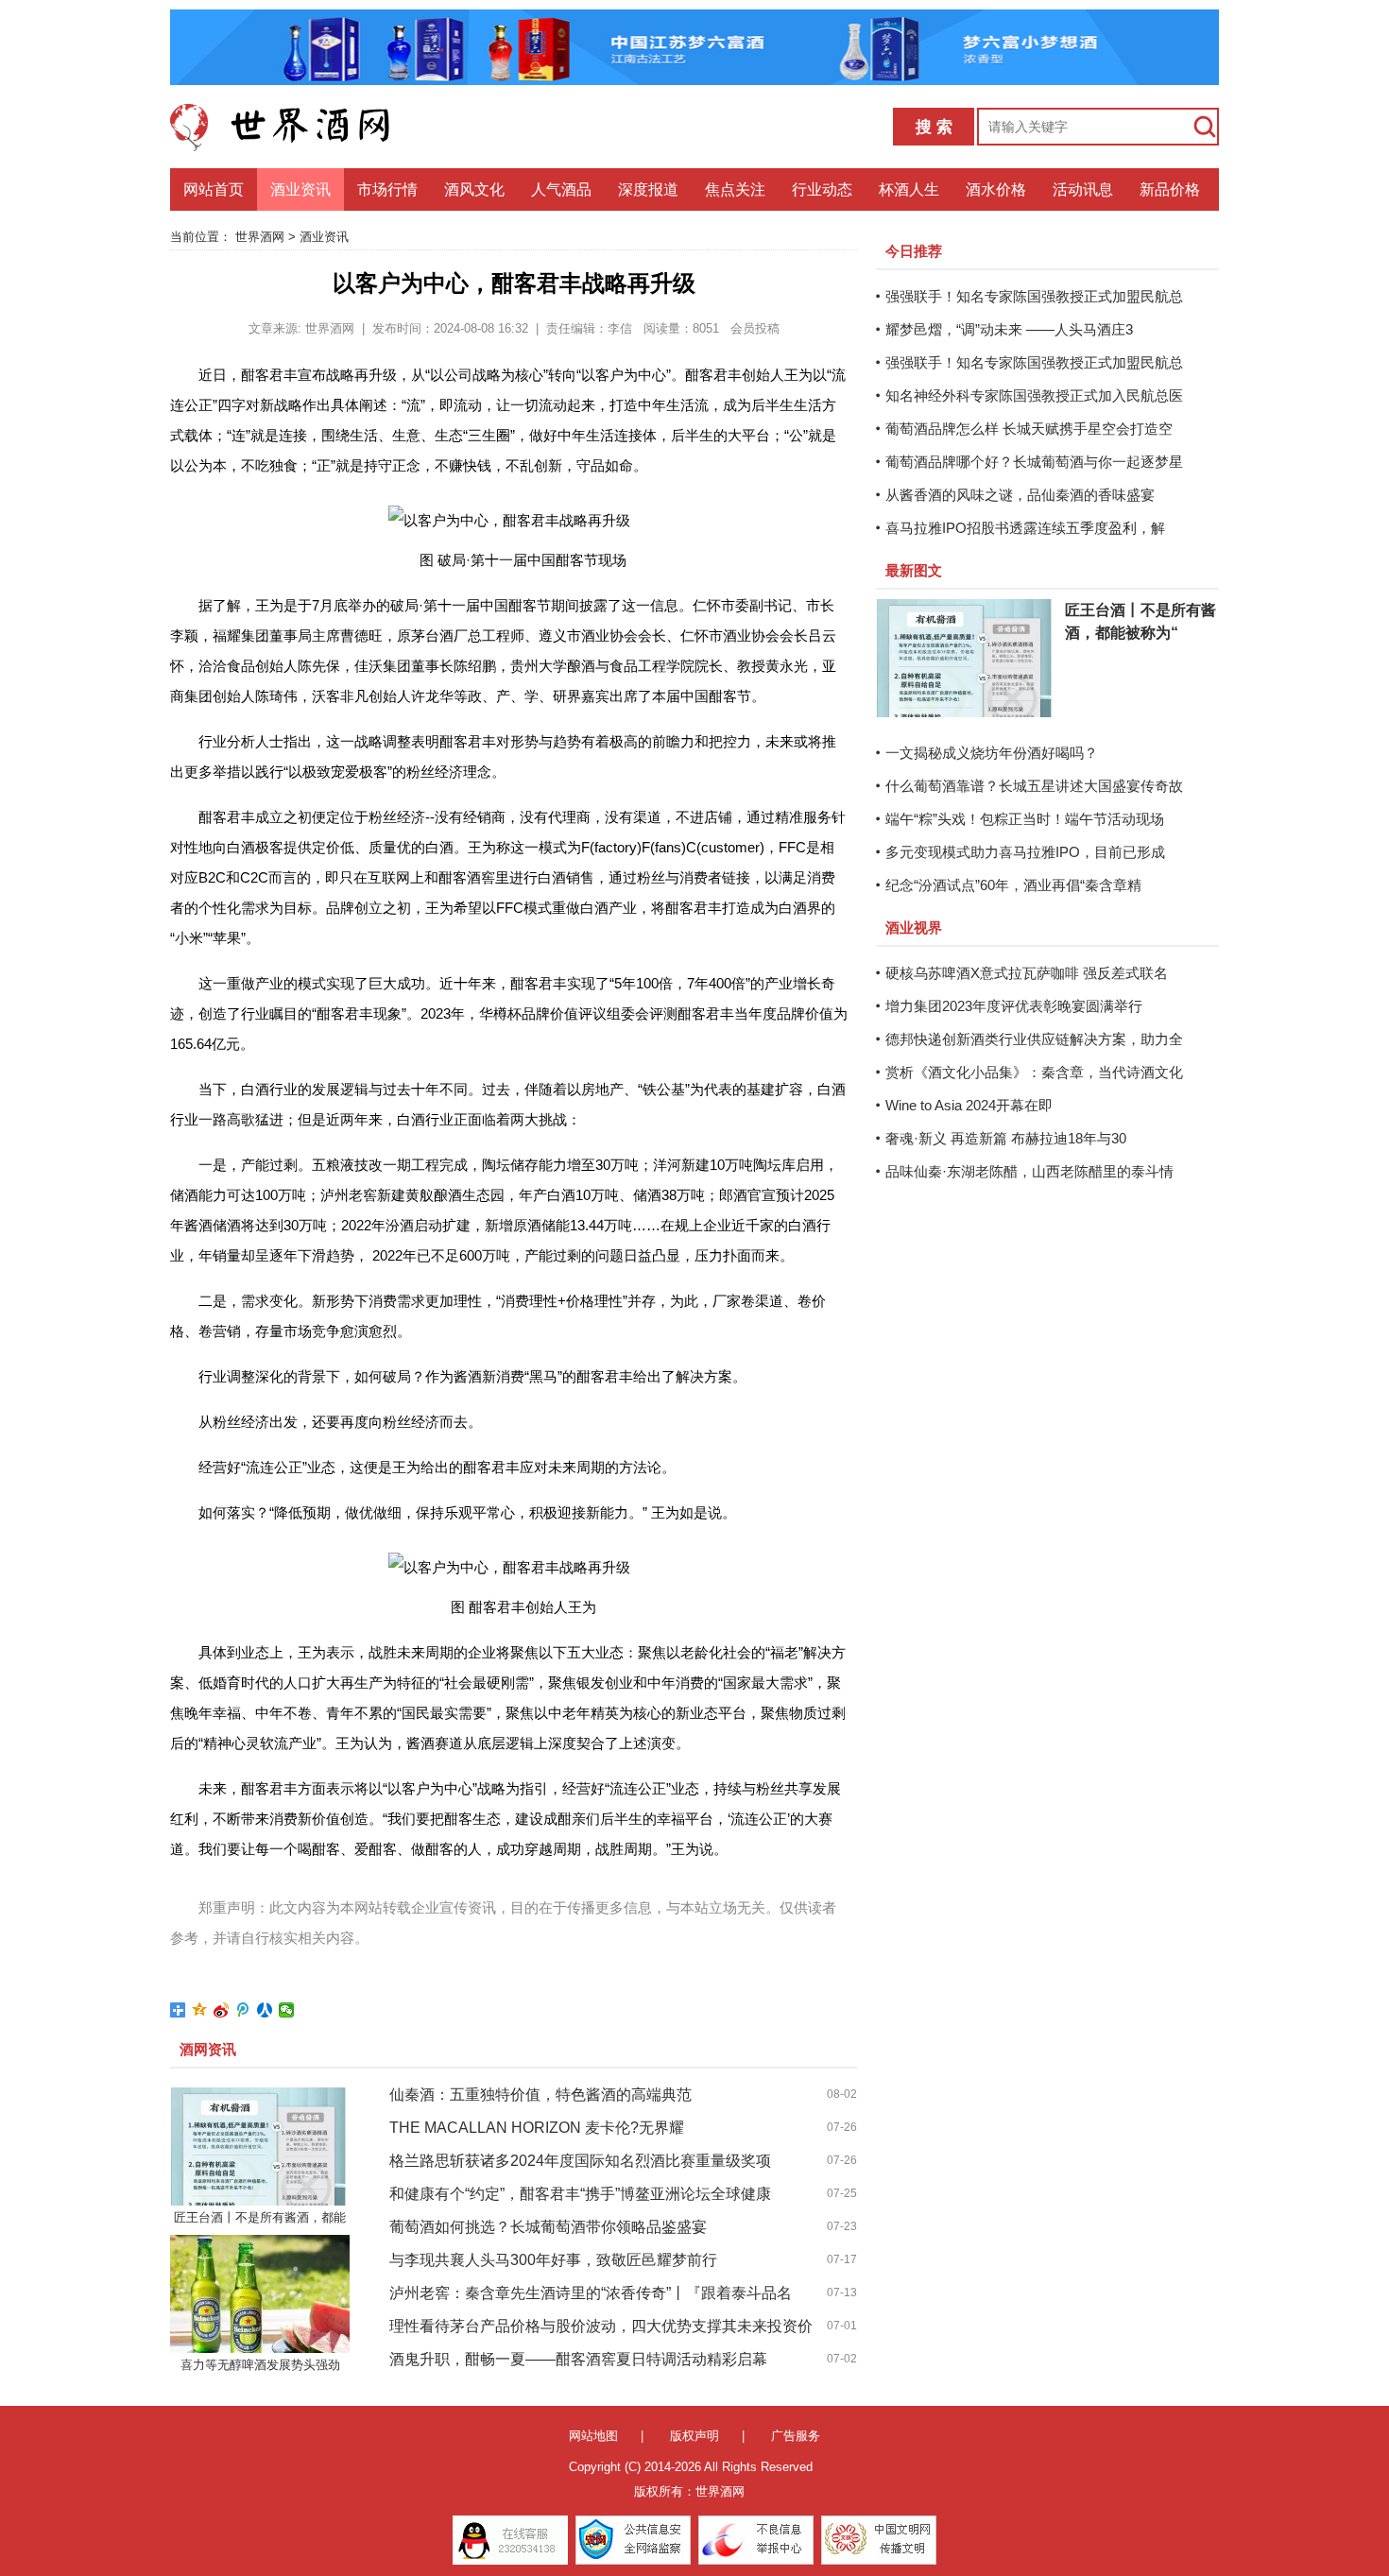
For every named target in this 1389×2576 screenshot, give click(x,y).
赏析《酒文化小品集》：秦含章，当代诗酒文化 (1034, 1072)
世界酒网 (260, 237)
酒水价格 (996, 189)
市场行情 (387, 189)
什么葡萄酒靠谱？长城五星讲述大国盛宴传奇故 (1034, 786)
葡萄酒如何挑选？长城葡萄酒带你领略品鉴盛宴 (548, 2227)
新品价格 (1170, 189)
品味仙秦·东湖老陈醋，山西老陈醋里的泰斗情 (1029, 1171)
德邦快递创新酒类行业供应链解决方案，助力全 (1034, 1039)
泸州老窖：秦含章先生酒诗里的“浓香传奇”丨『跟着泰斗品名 (591, 2293)
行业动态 (822, 189)
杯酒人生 (909, 189)
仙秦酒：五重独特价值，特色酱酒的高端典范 (540, 2095)
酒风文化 (474, 189)
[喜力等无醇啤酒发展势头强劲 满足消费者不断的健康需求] (260, 2294)
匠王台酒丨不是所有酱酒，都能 (260, 2217)
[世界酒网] (293, 127)
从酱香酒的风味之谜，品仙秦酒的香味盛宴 (1020, 495)
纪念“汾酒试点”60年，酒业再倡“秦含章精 (1013, 885)
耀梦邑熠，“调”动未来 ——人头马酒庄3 (1009, 329)
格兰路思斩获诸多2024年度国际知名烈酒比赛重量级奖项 (580, 2161)
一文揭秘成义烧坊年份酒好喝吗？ (992, 753)
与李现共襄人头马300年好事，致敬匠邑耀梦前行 (553, 2260)
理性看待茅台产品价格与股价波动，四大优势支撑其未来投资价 (601, 2326)
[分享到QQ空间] (200, 2010)
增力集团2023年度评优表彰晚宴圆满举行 (1014, 1006)
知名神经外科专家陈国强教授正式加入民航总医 (1034, 395)
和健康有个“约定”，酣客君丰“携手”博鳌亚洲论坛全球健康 (580, 2194)
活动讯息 (1083, 189)
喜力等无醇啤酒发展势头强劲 (260, 2365)
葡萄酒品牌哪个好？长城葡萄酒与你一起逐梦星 (1034, 462)
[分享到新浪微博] (222, 2010)
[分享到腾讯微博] (243, 2010)
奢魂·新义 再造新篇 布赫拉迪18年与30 (1006, 1138)
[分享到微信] (287, 2010)
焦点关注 (735, 189)
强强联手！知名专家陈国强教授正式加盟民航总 (1034, 296)
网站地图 (593, 2436)
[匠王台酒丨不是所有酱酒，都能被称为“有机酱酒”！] (260, 2147)
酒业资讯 (300, 189)
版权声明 (694, 2436)
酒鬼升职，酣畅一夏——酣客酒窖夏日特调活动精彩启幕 (578, 2359)
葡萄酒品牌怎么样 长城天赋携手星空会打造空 (1029, 429)
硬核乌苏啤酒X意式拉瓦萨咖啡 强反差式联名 (1027, 973)
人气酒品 (561, 189)
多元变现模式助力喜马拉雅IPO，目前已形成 (1025, 852)
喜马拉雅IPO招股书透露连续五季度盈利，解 (1025, 528)
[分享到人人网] (265, 2010)
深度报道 (648, 189)
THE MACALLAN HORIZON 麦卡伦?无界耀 (537, 2128)
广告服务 (796, 2436)
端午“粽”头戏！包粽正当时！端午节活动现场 (1025, 819)
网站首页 (214, 189)
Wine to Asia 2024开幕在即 (969, 1105)
